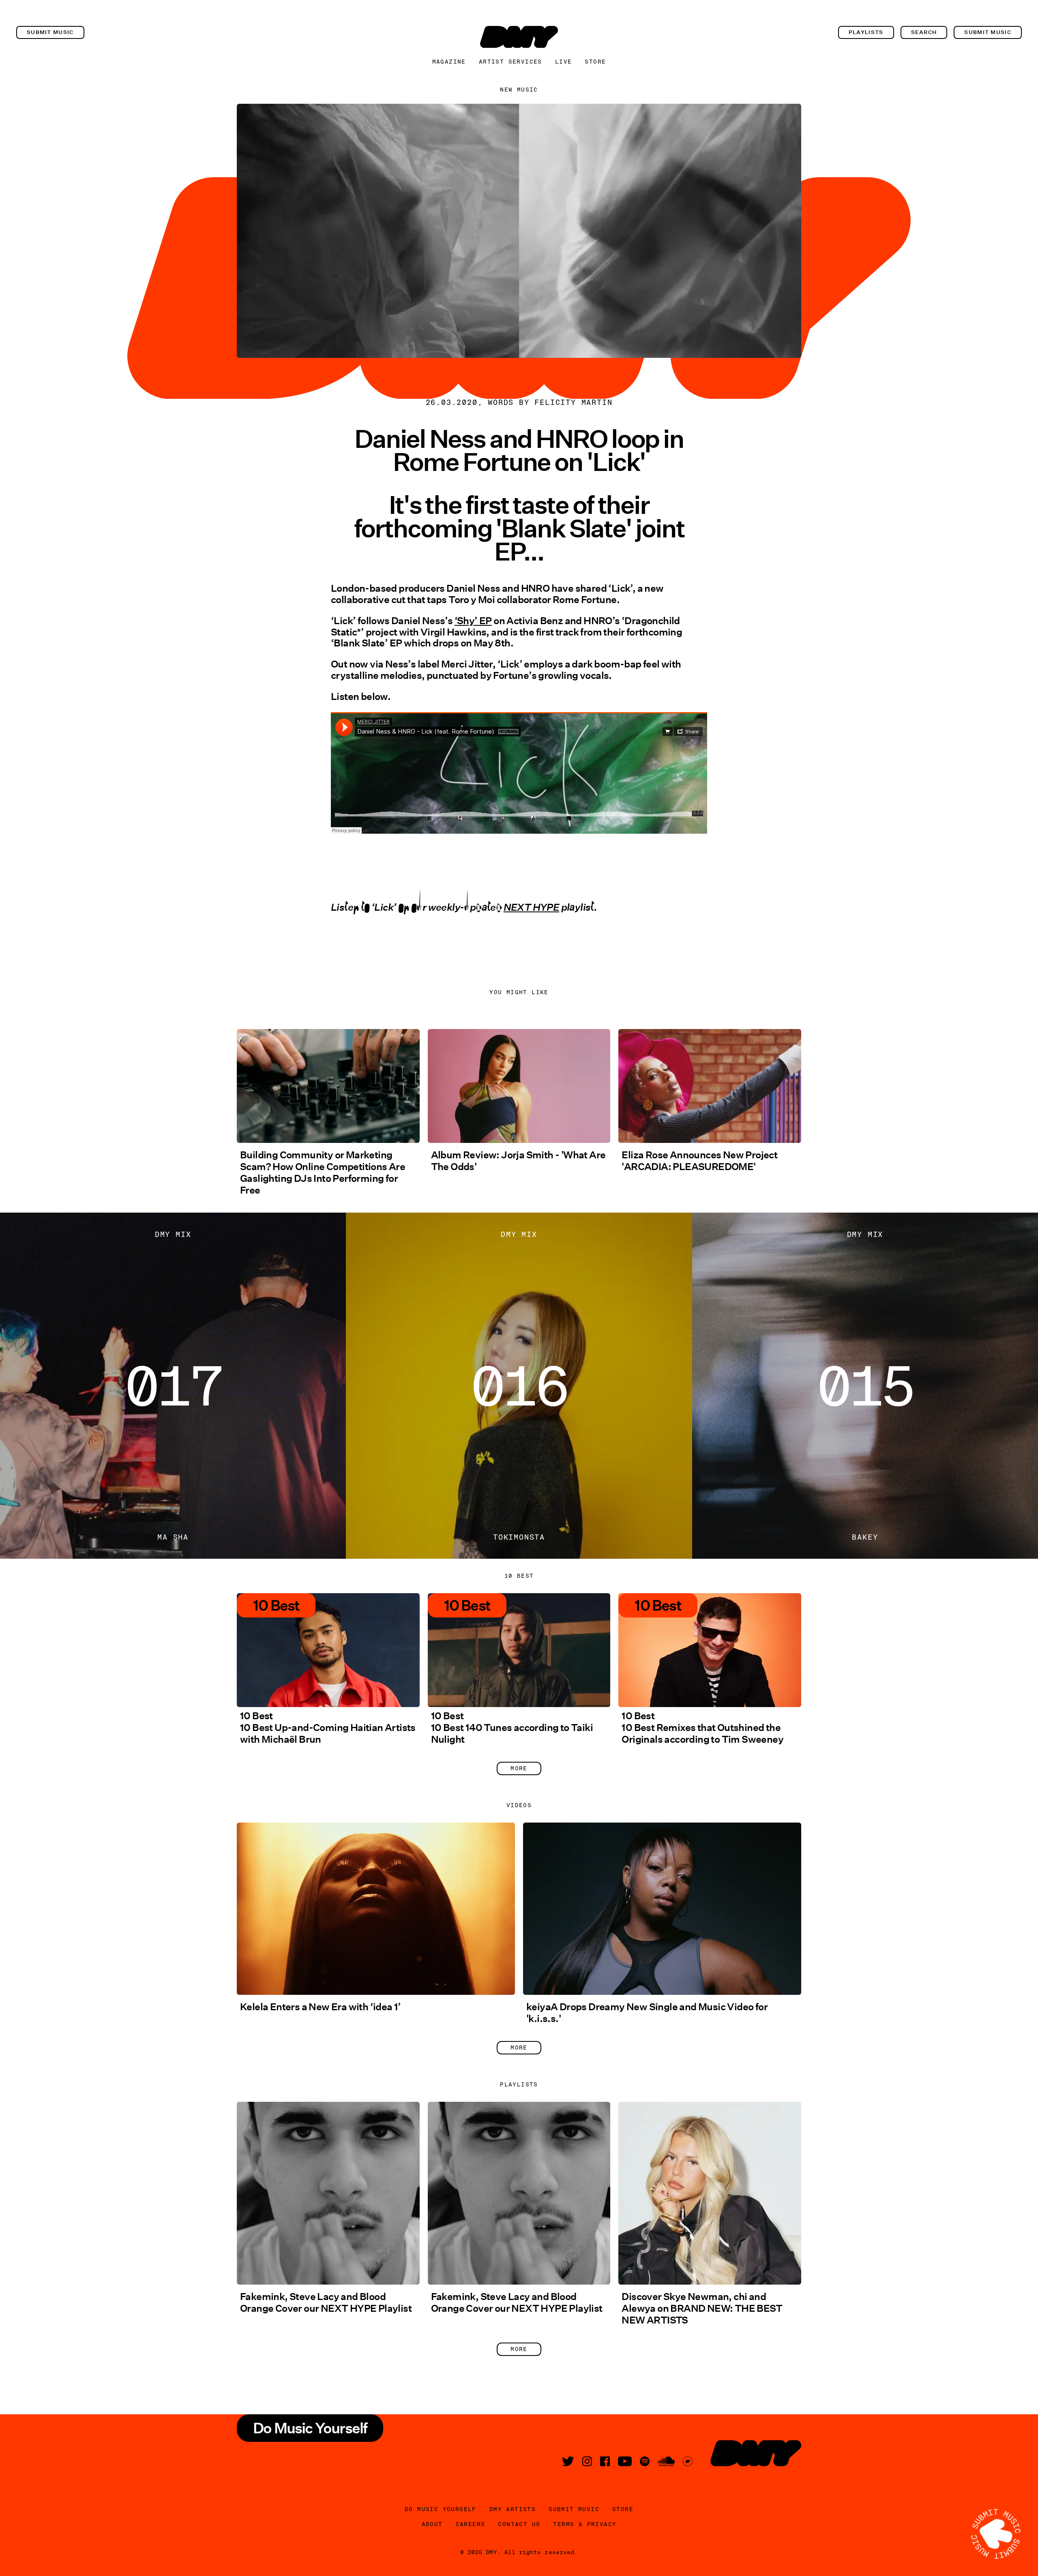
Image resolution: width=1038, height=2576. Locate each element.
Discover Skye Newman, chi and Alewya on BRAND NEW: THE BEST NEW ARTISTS (702, 2308)
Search (924, 32)
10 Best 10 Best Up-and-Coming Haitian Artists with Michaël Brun (328, 1728)
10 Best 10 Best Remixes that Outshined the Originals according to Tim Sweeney (702, 1728)
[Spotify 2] (645, 2461)
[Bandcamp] (688, 2461)
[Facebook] (605, 2461)
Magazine (449, 62)
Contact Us (519, 2524)
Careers (471, 2524)
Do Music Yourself (441, 2509)
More (519, 1768)
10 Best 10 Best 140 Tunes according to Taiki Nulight (512, 1728)
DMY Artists (513, 2509)
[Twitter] (568, 2461)
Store (595, 62)
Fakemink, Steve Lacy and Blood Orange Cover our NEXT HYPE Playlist (326, 2302)
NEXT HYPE (532, 914)
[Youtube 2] (625, 2461)
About (432, 2524)
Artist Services (510, 62)
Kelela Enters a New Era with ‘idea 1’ (321, 2007)
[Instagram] (587, 2461)
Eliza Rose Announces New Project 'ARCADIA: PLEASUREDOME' (699, 1161)
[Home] (519, 37)
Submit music (50, 32)
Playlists (866, 32)
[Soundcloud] (666, 2461)
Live (564, 62)
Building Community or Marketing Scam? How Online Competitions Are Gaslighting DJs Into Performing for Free (323, 1172)
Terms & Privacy (585, 2524)
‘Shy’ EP (473, 621)
